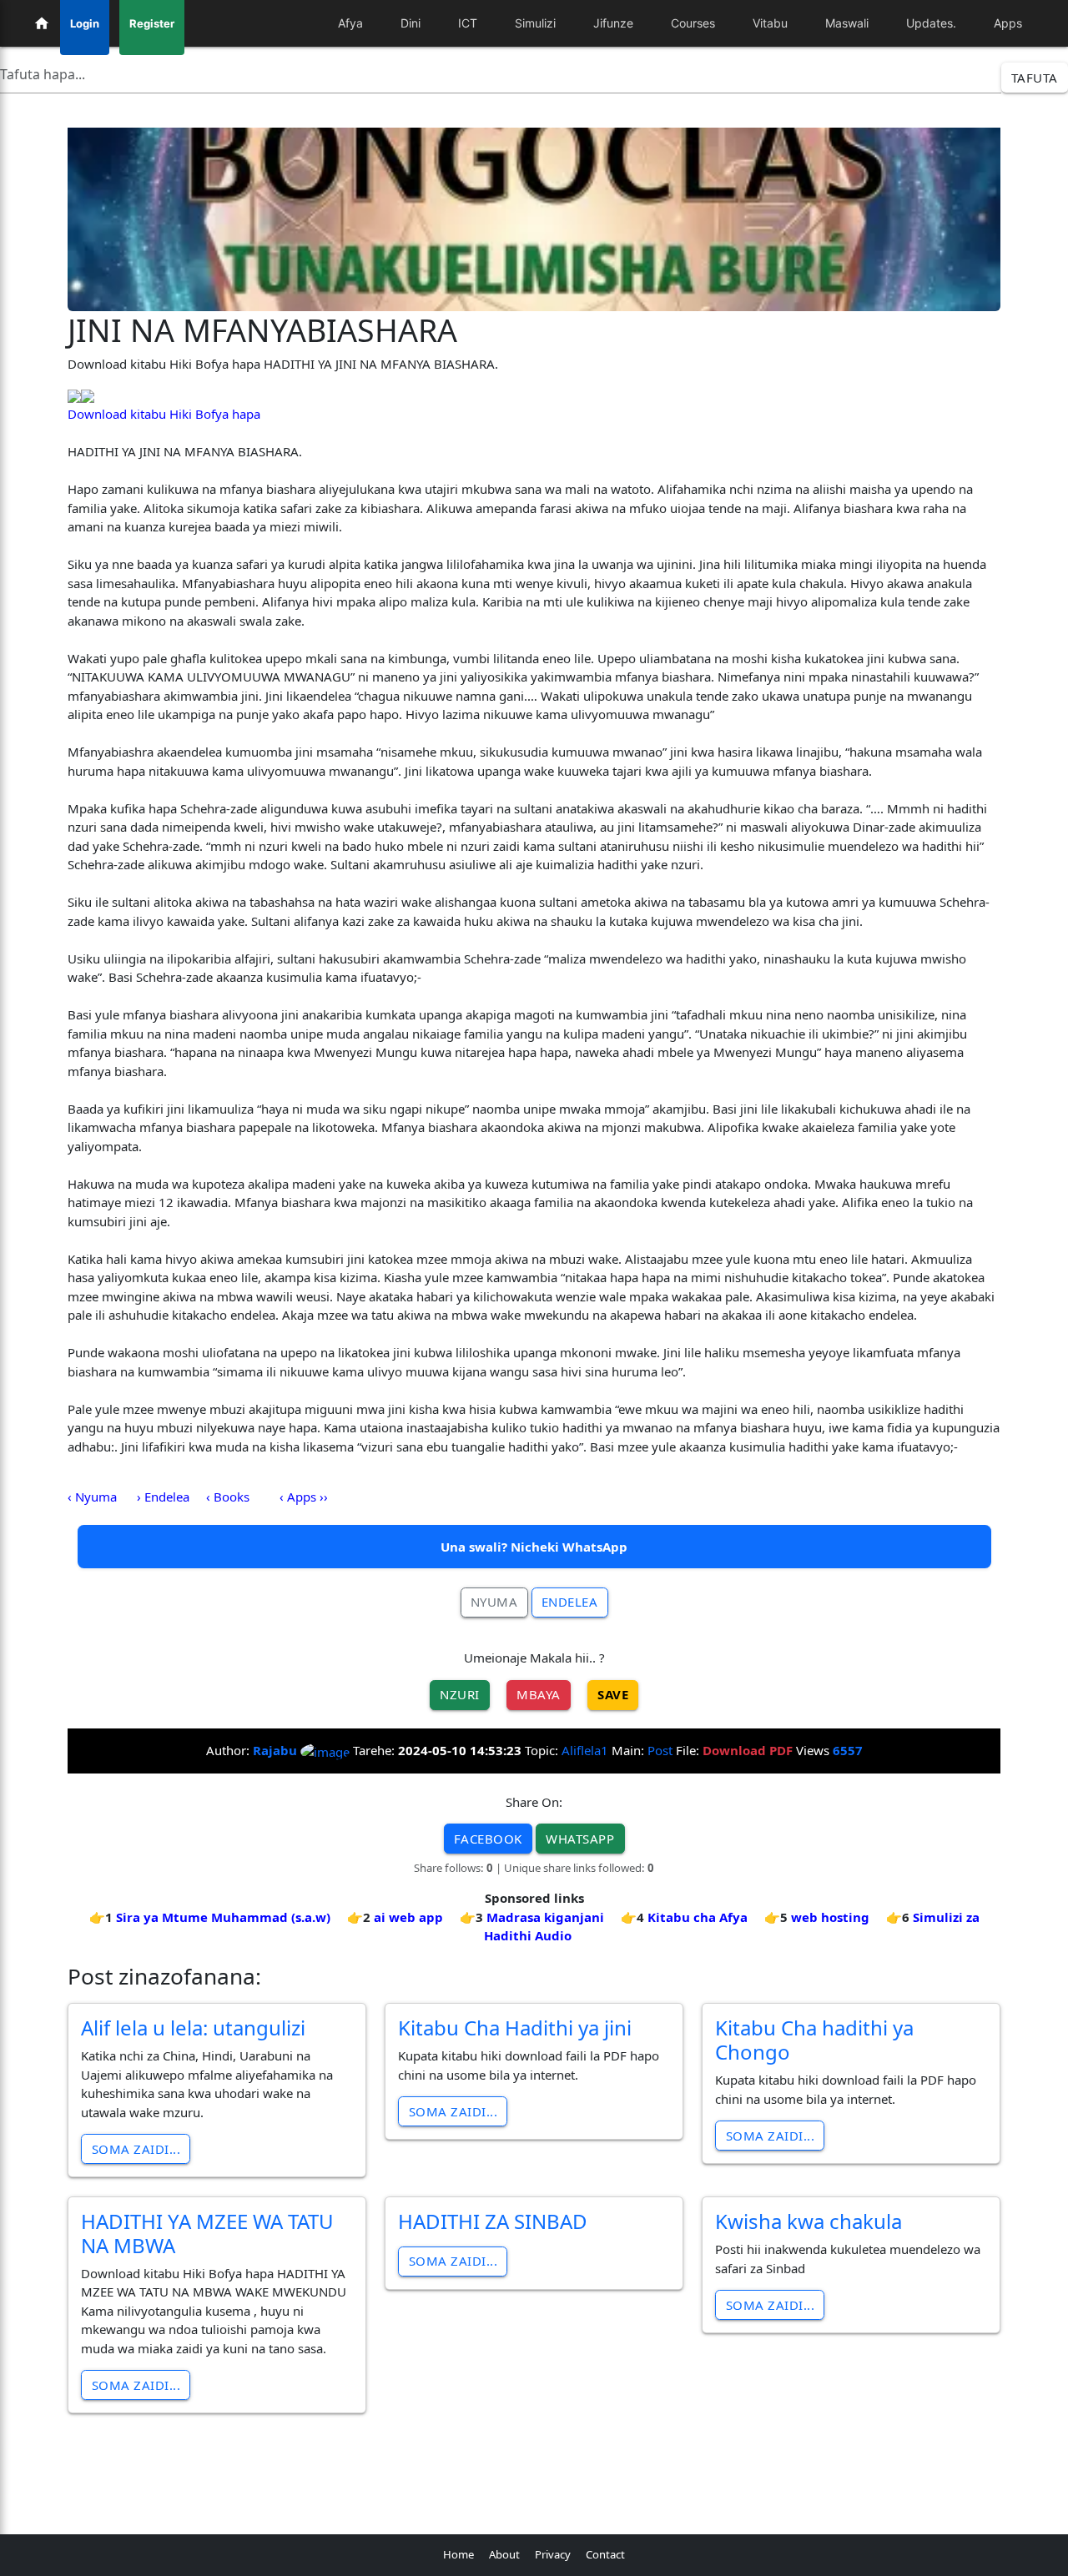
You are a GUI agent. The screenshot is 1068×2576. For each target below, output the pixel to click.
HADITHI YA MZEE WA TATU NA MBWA (207, 2233)
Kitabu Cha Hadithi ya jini (515, 2028)
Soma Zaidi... (136, 2149)
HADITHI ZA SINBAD (493, 2221)
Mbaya (539, 1694)
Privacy (553, 2554)
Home (458, 2554)
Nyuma (494, 1602)
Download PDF (748, 1750)
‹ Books (228, 1497)
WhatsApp (580, 1839)
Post (660, 1750)
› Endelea (163, 1497)
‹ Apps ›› (304, 1497)
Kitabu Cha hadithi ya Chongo (814, 2040)
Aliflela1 (585, 1750)
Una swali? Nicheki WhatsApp (534, 1547)
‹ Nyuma (92, 1497)
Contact (605, 2554)
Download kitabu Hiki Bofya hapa (164, 414)
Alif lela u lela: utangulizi (193, 2028)
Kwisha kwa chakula (809, 2221)
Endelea (570, 1602)
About (504, 2554)
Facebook (488, 1839)
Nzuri (460, 1694)
